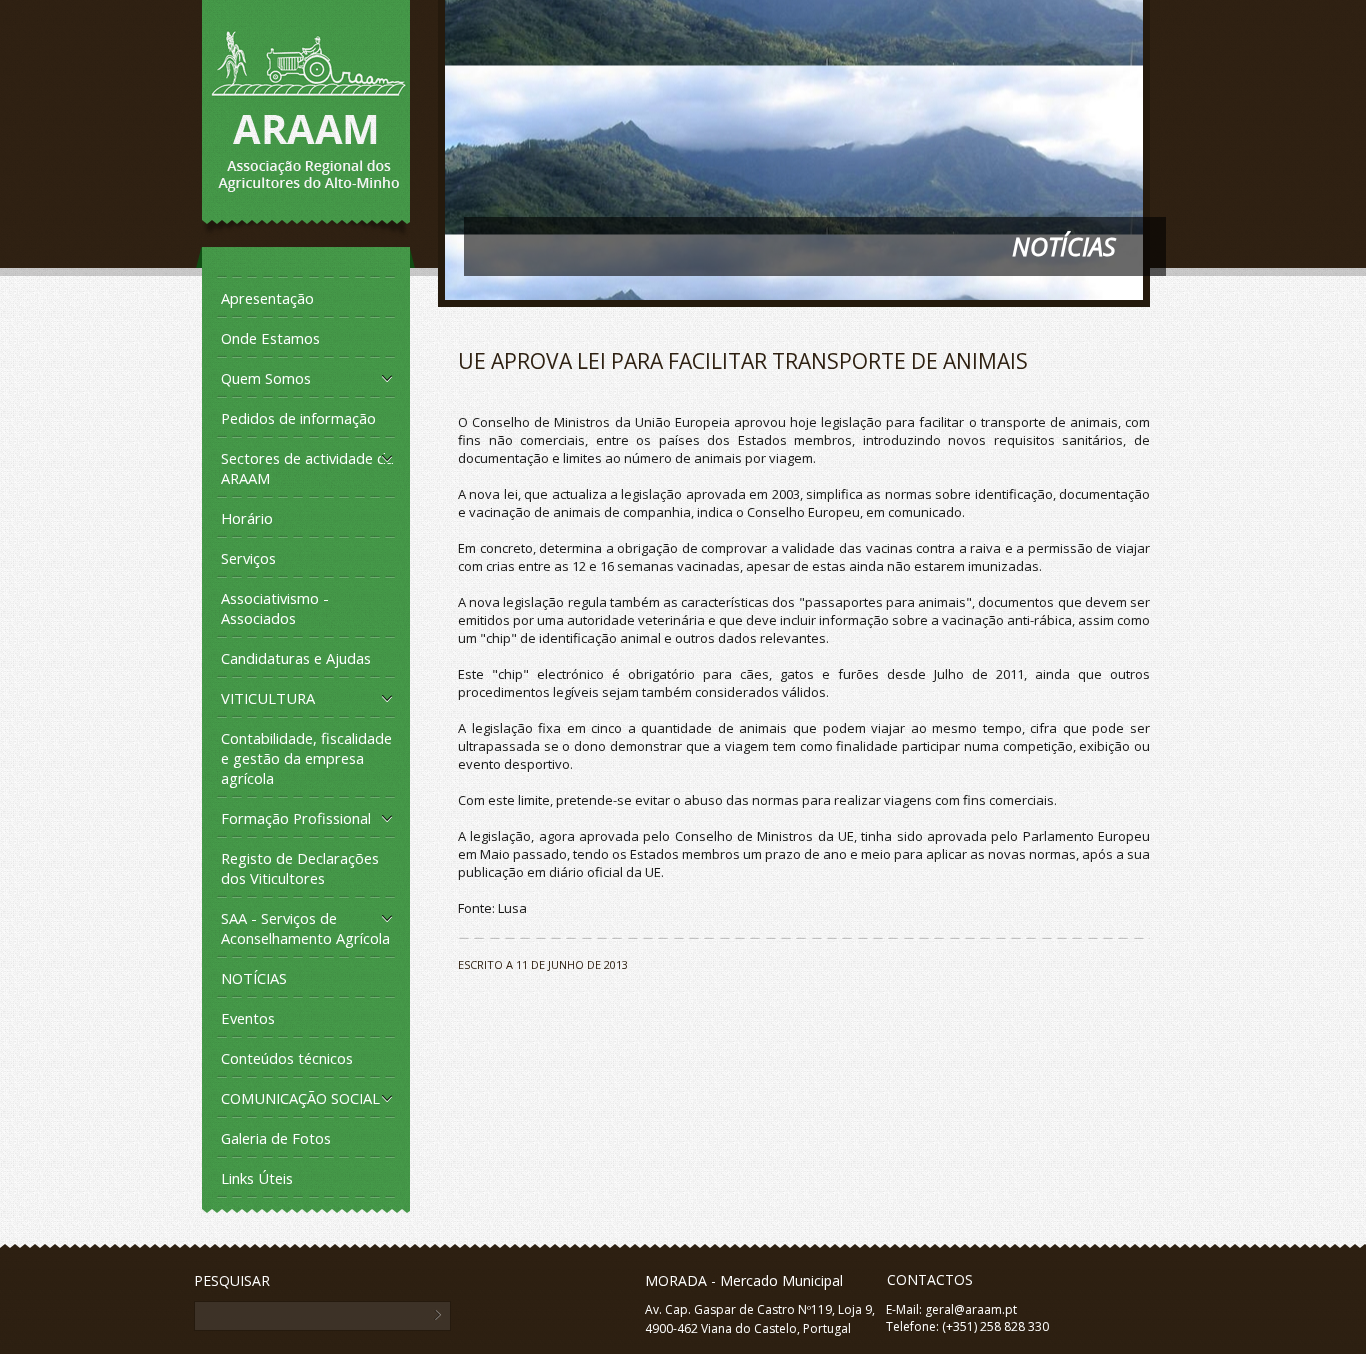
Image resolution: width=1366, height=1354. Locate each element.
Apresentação (267, 298)
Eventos (248, 1018)
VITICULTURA (268, 698)
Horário (247, 518)
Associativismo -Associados (275, 608)
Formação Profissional (296, 818)
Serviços (248, 558)
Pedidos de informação (298, 418)
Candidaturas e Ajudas (296, 658)
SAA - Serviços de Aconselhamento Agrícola (305, 928)
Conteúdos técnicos (287, 1058)
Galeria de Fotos (276, 1138)
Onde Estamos (270, 338)
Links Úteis (257, 1178)
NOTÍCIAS (254, 978)
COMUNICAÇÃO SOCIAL (300, 1098)
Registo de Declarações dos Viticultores (300, 868)
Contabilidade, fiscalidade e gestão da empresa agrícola (306, 758)
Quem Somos (266, 378)
